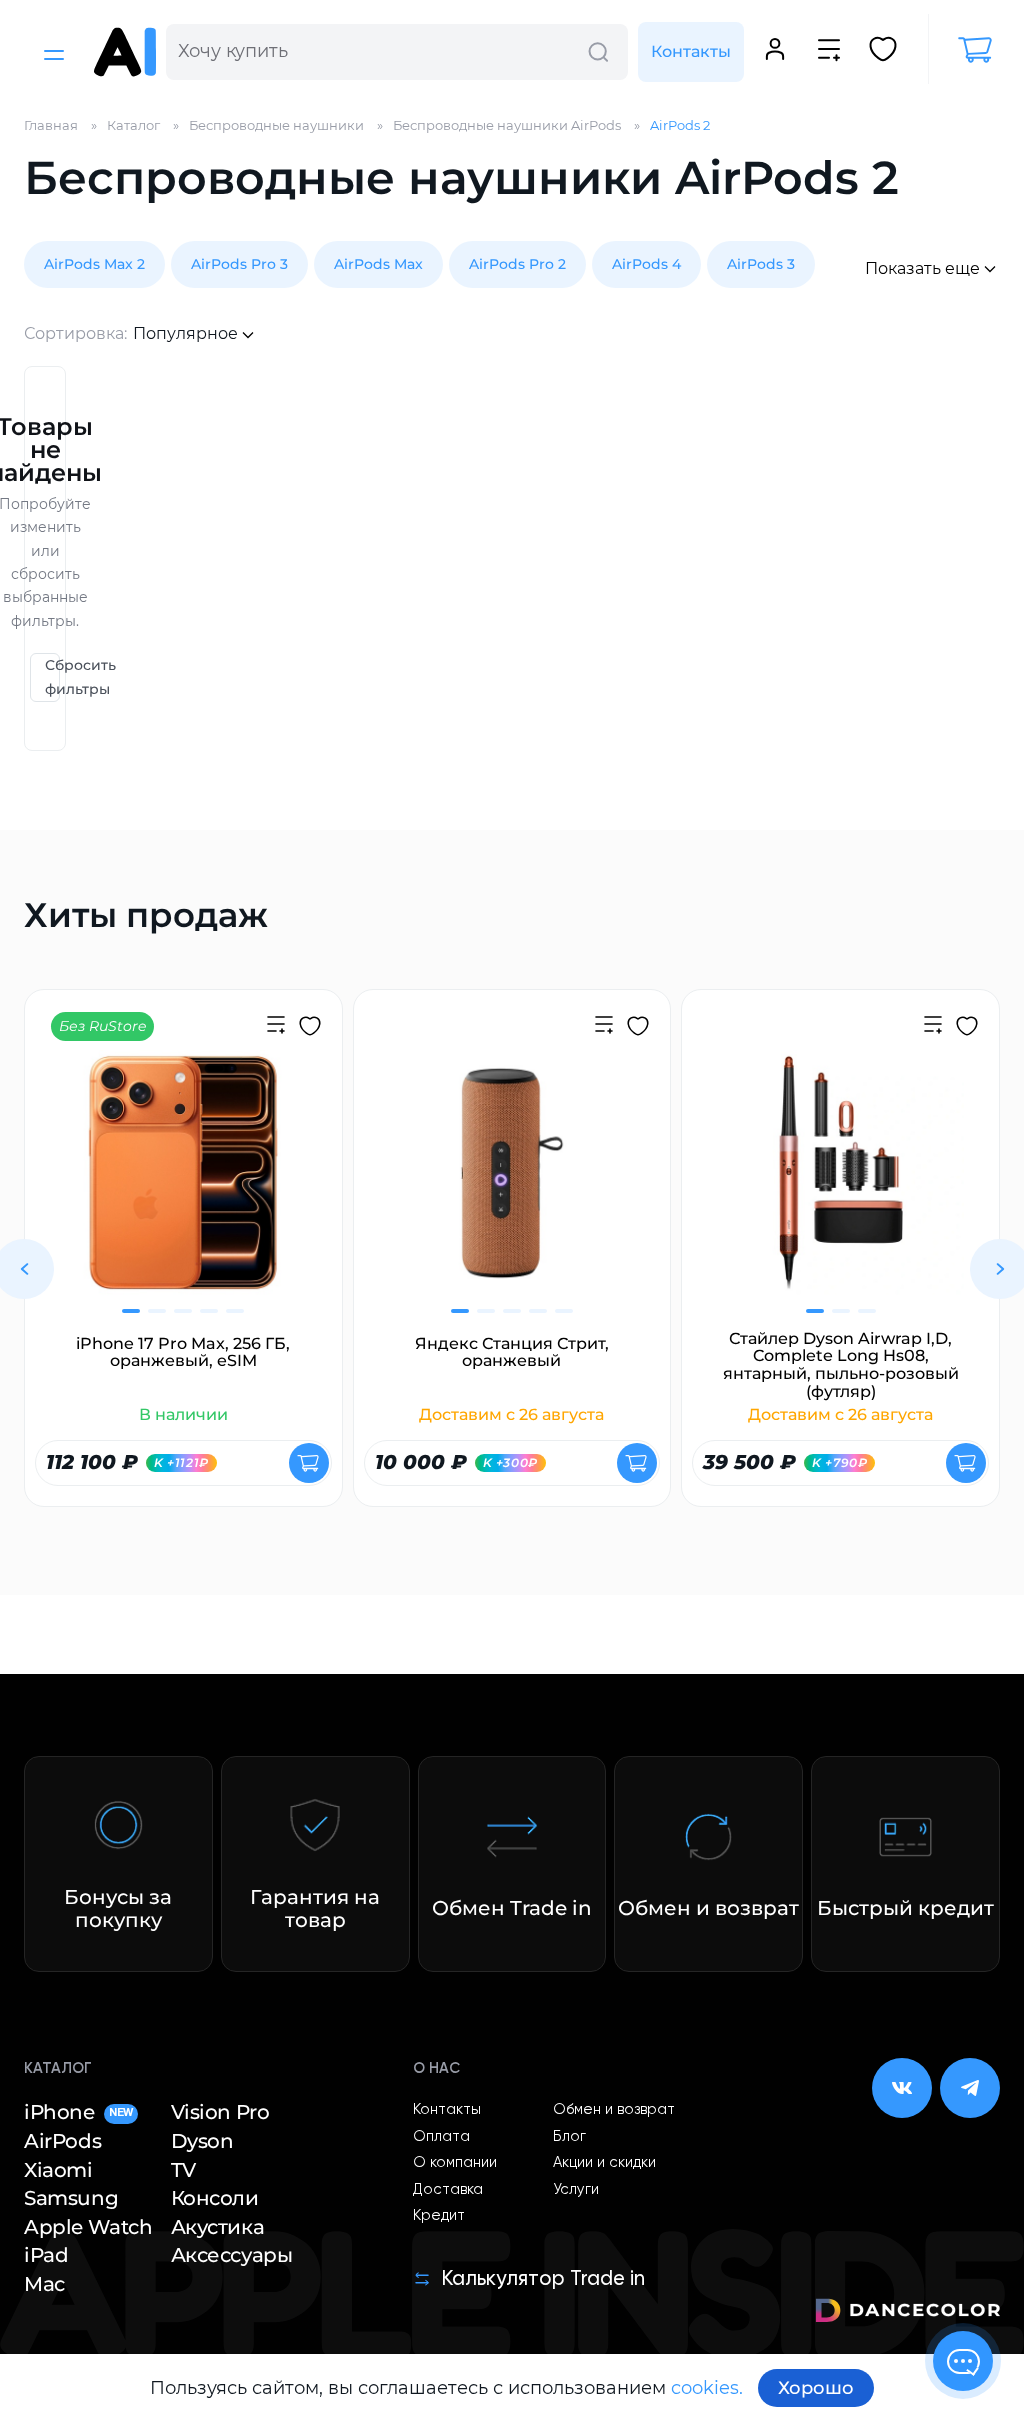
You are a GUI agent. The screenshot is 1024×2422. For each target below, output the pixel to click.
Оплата (441, 2137)
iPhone (78, 2112)
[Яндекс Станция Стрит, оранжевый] (512, 1185)
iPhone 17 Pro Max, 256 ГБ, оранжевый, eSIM (183, 1352)
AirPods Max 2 (94, 264)
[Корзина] (964, 50)
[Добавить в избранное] (310, 1029)
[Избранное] (883, 52)
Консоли (215, 2198)
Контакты (691, 51)
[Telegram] (970, 2088)
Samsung (71, 2198)
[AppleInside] (125, 52)
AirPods (62, 2141)
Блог (569, 2137)
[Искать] (598, 52)
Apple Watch (88, 2227)
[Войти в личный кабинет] (775, 52)
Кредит (439, 2216)
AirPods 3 (761, 264)
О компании (455, 2163)
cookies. (707, 2388)
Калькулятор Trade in (543, 2279)
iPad (46, 2255)
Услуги (576, 2190)
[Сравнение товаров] (829, 52)
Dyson (202, 2141)
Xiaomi (58, 2170)
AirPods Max (378, 264)
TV (183, 2170)
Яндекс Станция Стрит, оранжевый (512, 1352)
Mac (44, 2284)
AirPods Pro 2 (517, 264)
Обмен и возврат (614, 2110)
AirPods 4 (646, 264)
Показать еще (922, 268)
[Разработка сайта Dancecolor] (907, 2313)
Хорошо (816, 2388)
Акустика (218, 2227)
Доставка (448, 2190)
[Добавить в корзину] (309, 1463)
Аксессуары (232, 2255)
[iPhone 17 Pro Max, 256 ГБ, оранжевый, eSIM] (183, 1185)
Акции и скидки (604, 2163)
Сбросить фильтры (52, 676)
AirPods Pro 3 (239, 264)
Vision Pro (220, 2112)
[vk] (902, 2088)
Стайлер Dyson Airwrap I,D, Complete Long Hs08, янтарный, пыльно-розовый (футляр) (841, 1365)
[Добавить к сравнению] (276, 1027)
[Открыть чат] (963, 2361)
